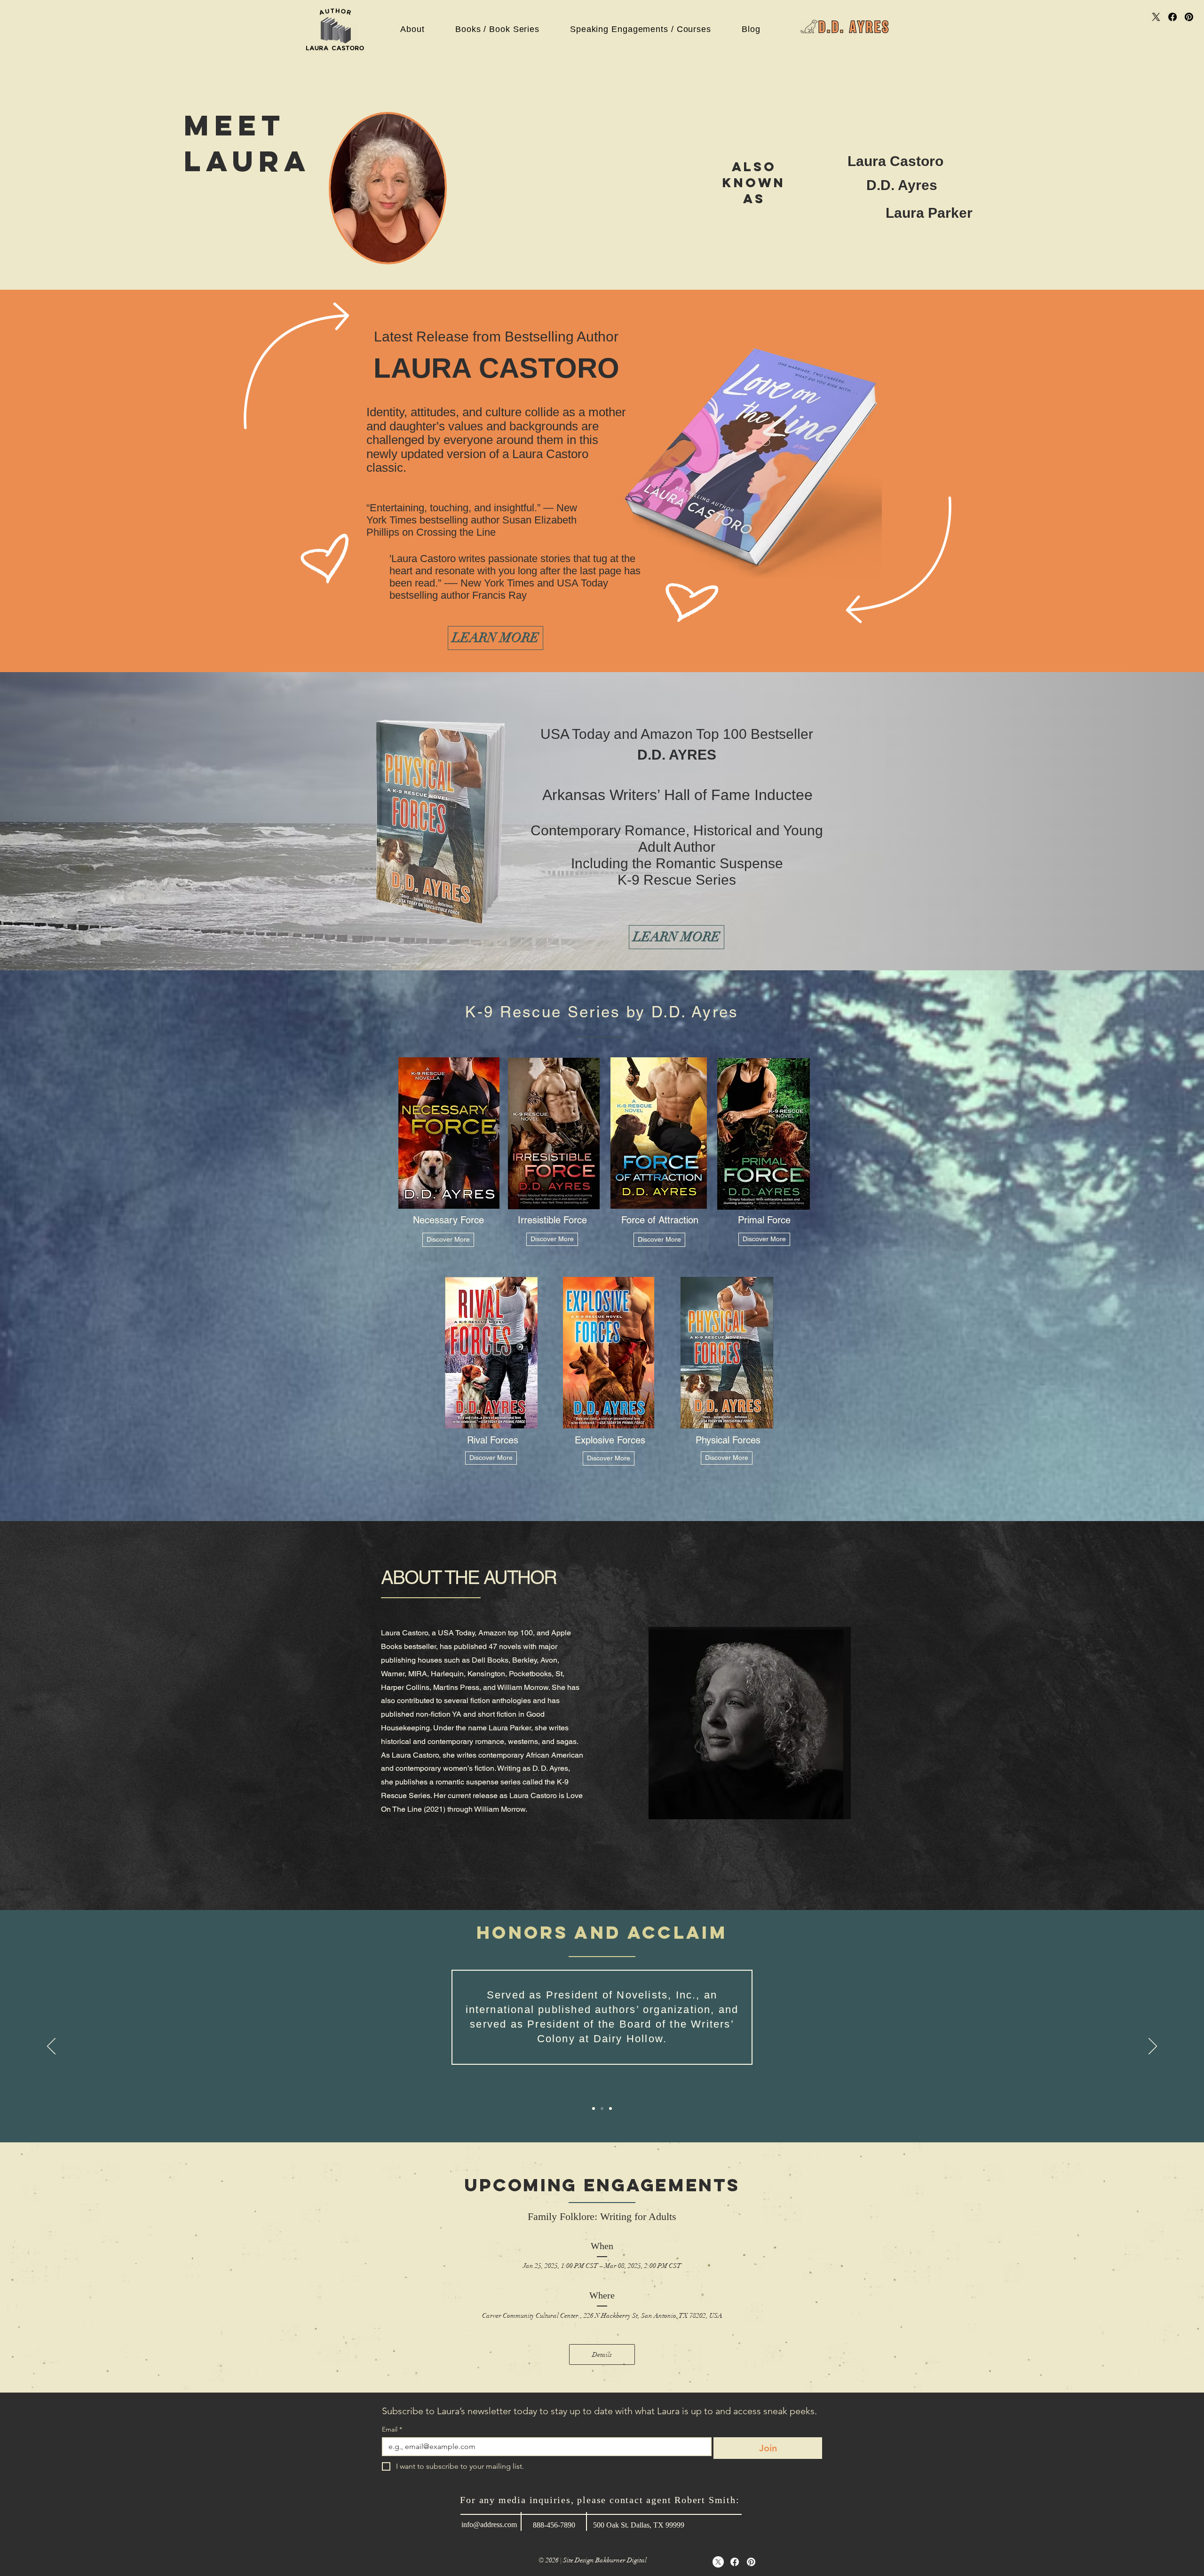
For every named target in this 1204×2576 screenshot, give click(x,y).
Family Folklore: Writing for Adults (602, 2216)
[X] (1156, 17)
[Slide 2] (602, 2108)
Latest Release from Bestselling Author (496, 337)
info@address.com (489, 2524)
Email (392, 2429)
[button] (412, 29)
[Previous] (51, 2047)
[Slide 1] (594, 2108)
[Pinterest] (1189, 17)
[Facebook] (1172, 17)
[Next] (1153, 2047)
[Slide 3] (610, 2108)
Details (602, 2355)
